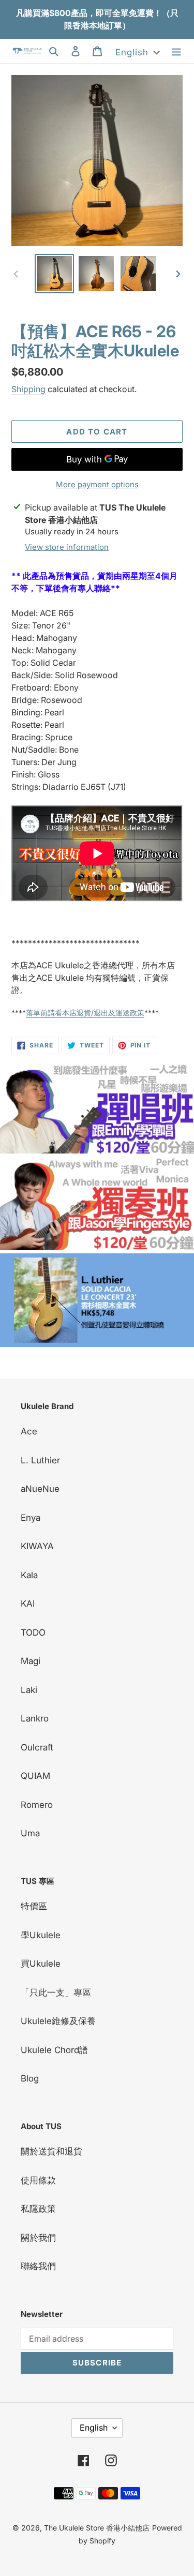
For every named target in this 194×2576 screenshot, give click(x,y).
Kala (29, 1575)
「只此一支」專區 (56, 1993)
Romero (37, 1805)
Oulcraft (37, 1747)
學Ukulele (41, 1935)
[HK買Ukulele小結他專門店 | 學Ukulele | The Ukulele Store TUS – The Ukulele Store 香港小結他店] (97, 1150)
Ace (29, 1431)
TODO (33, 1633)
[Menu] (176, 51)
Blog (30, 2078)
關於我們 (38, 2238)
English (94, 2428)
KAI (28, 1604)
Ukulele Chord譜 (54, 2050)
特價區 (34, 1906)
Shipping (28, 389)
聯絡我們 (38, 2266)
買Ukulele (41, 1964)
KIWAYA (37, 1546)
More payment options (97, 484)
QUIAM (35, 1776)
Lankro (35, 1718)
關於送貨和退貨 (51, 2151)
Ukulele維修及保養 (58, 2021)
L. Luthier (40, 1460)
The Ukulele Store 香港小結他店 (97, 2528)
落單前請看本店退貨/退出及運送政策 (85, 1013)
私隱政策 (38, 2209)
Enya (31, 1518)
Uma (30, 1833)
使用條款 (38, 2180)
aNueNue (40, 1489)
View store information (67, 547)
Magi (31, 1661)
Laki (29, 1690)
